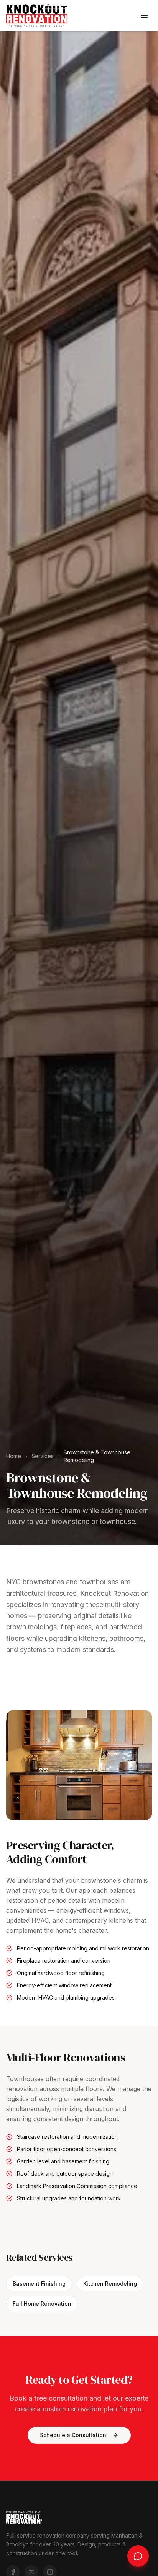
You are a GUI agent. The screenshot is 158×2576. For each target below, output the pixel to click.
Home (14, 1456)
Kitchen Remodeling (110, 2284)
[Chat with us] (138, 2556)
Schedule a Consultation (73, 2435)
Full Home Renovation (42, 2304)
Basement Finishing (39, 2284)
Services (43, 1456)
